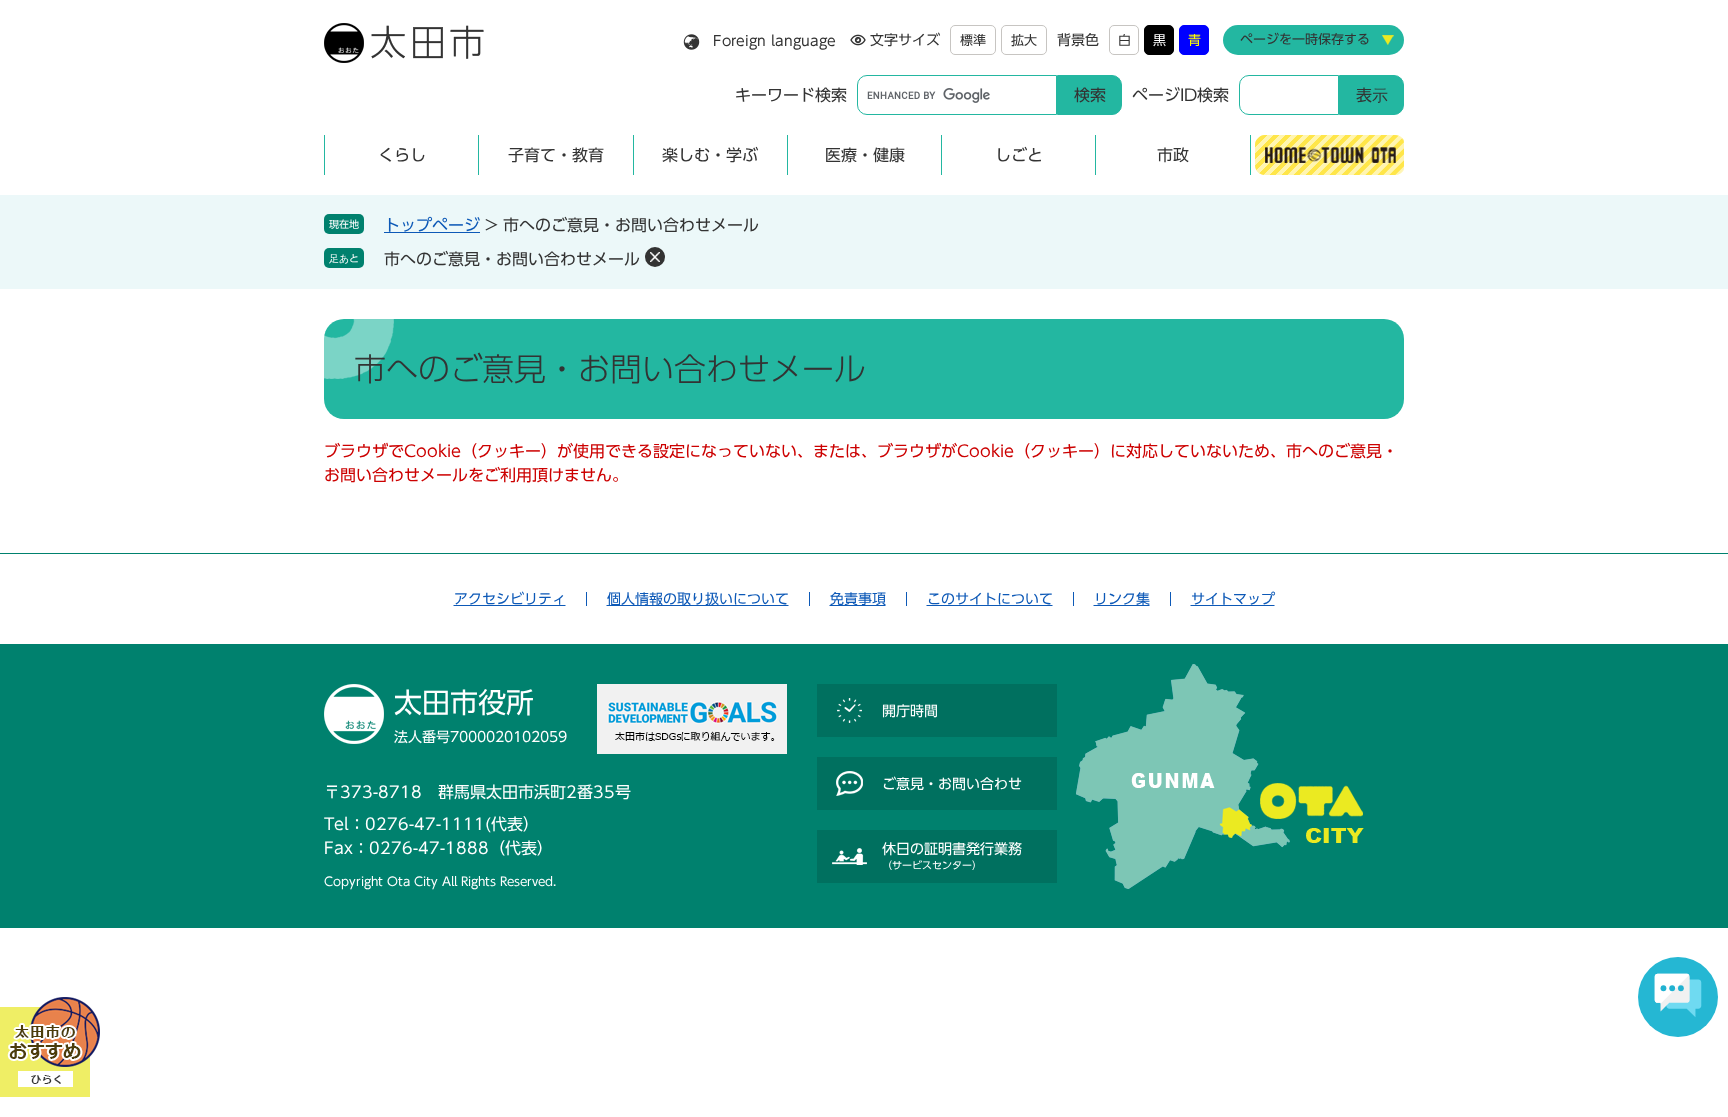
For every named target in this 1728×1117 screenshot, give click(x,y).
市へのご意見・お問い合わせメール (512, 259)
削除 (655, 257)
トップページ (432, 225)
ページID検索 (1180, 95)
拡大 (1024, 40)
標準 (973, 40)
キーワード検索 (791, 95)
